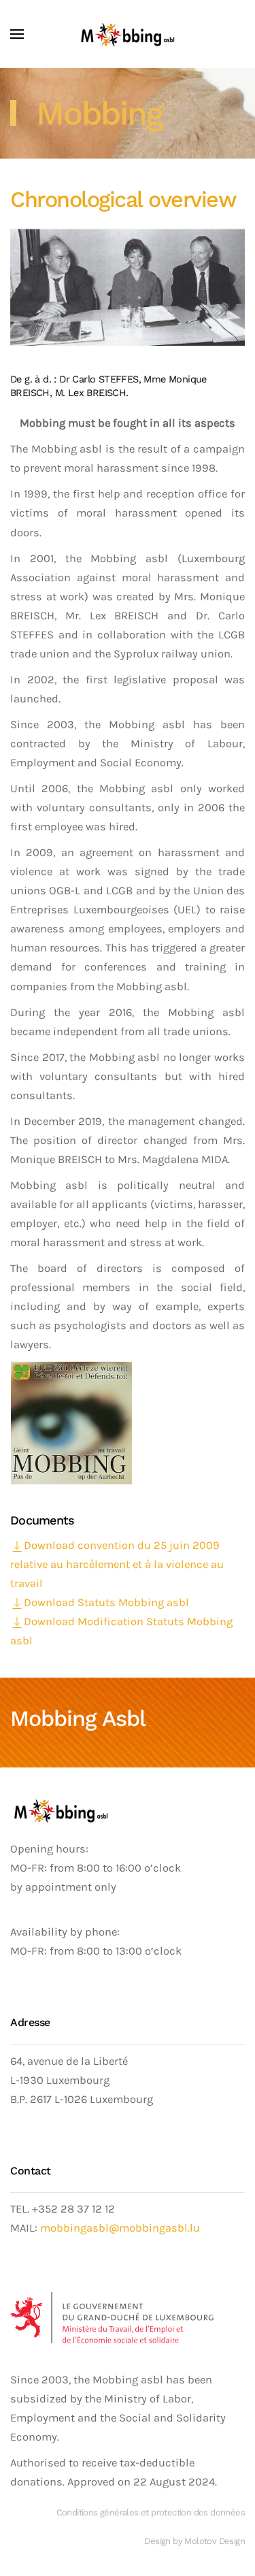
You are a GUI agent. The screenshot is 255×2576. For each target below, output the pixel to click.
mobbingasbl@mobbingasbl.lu (120, 2228)
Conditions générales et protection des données (151, 2512)
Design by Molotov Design (194, 2541)
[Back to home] (128, 34)
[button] (17, 34)
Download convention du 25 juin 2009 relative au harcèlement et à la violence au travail (117, 1564)
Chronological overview (123, 199)
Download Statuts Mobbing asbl (106, 1602)
